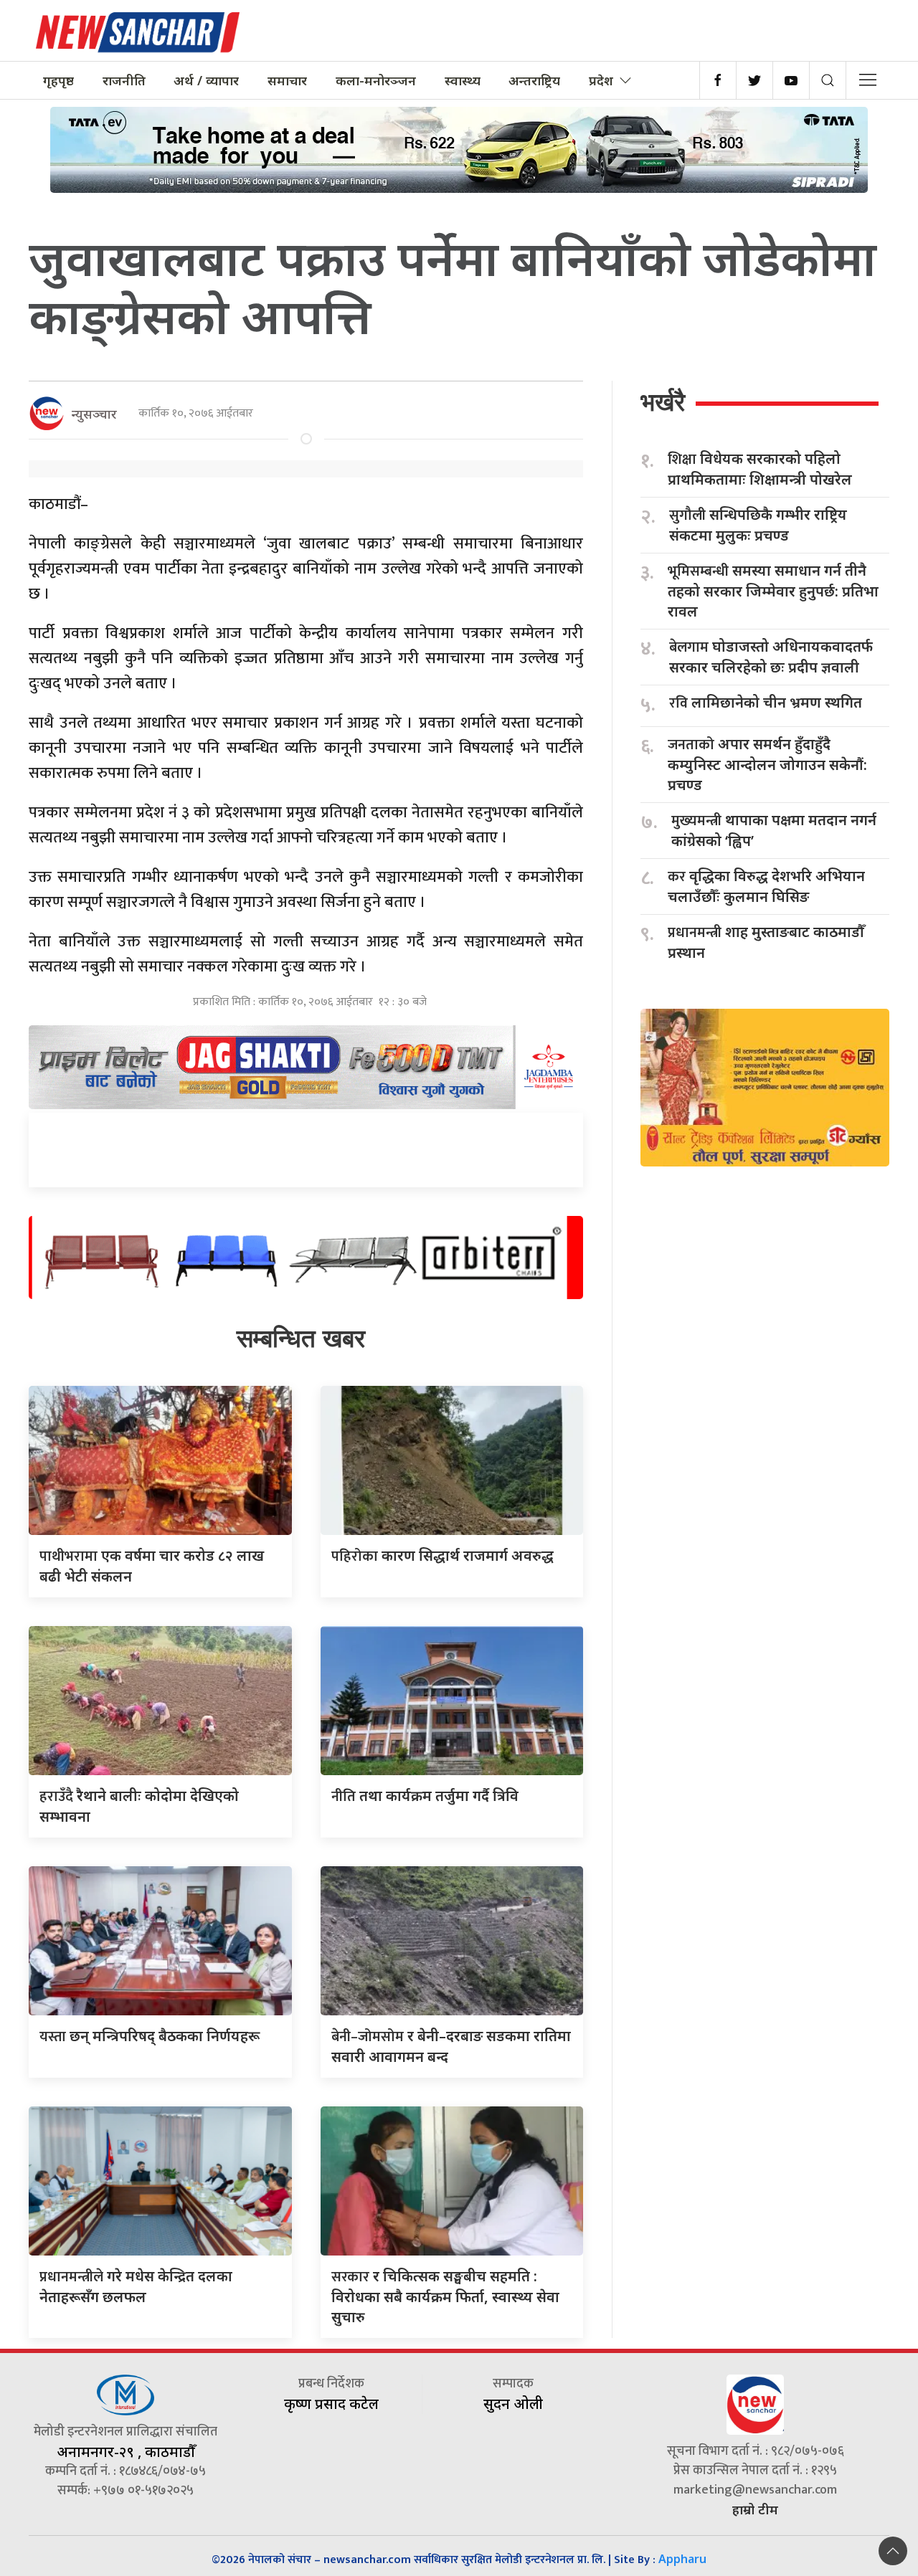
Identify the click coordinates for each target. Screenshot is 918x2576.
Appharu (682, 2559)
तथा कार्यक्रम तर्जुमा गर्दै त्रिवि (425, 1796)
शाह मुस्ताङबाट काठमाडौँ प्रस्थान (766, 942)
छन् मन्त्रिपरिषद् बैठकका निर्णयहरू (150, 2036)
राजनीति (124, 80)
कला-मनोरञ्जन (376, 80)
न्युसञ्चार (94, 414)
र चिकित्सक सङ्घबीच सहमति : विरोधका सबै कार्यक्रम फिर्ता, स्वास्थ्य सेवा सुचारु (445, 2296)
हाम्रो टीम (755, 2509)
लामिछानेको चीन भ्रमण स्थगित (766, 703)
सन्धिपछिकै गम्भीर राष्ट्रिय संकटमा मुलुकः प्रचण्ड (758, 525)
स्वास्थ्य (463, 80)
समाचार (287, 80)
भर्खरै (663, 402)
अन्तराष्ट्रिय (534, 80)
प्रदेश (601, 80)
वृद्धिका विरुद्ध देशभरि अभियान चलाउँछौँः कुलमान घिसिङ (766, 886)
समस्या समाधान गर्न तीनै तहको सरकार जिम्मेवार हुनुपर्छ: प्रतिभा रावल (773, 591)
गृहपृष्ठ (58, 80)
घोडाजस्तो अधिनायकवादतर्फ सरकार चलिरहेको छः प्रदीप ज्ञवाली (771, 657)
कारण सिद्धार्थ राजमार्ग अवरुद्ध (443, 1555)
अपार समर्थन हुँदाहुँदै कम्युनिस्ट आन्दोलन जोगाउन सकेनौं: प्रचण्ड (767, 764)
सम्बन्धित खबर (301, 1338)
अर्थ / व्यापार (206, 80)
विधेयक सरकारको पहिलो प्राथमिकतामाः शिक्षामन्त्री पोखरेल (760, 469)
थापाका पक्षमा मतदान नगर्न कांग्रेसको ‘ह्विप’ (774, 830)
